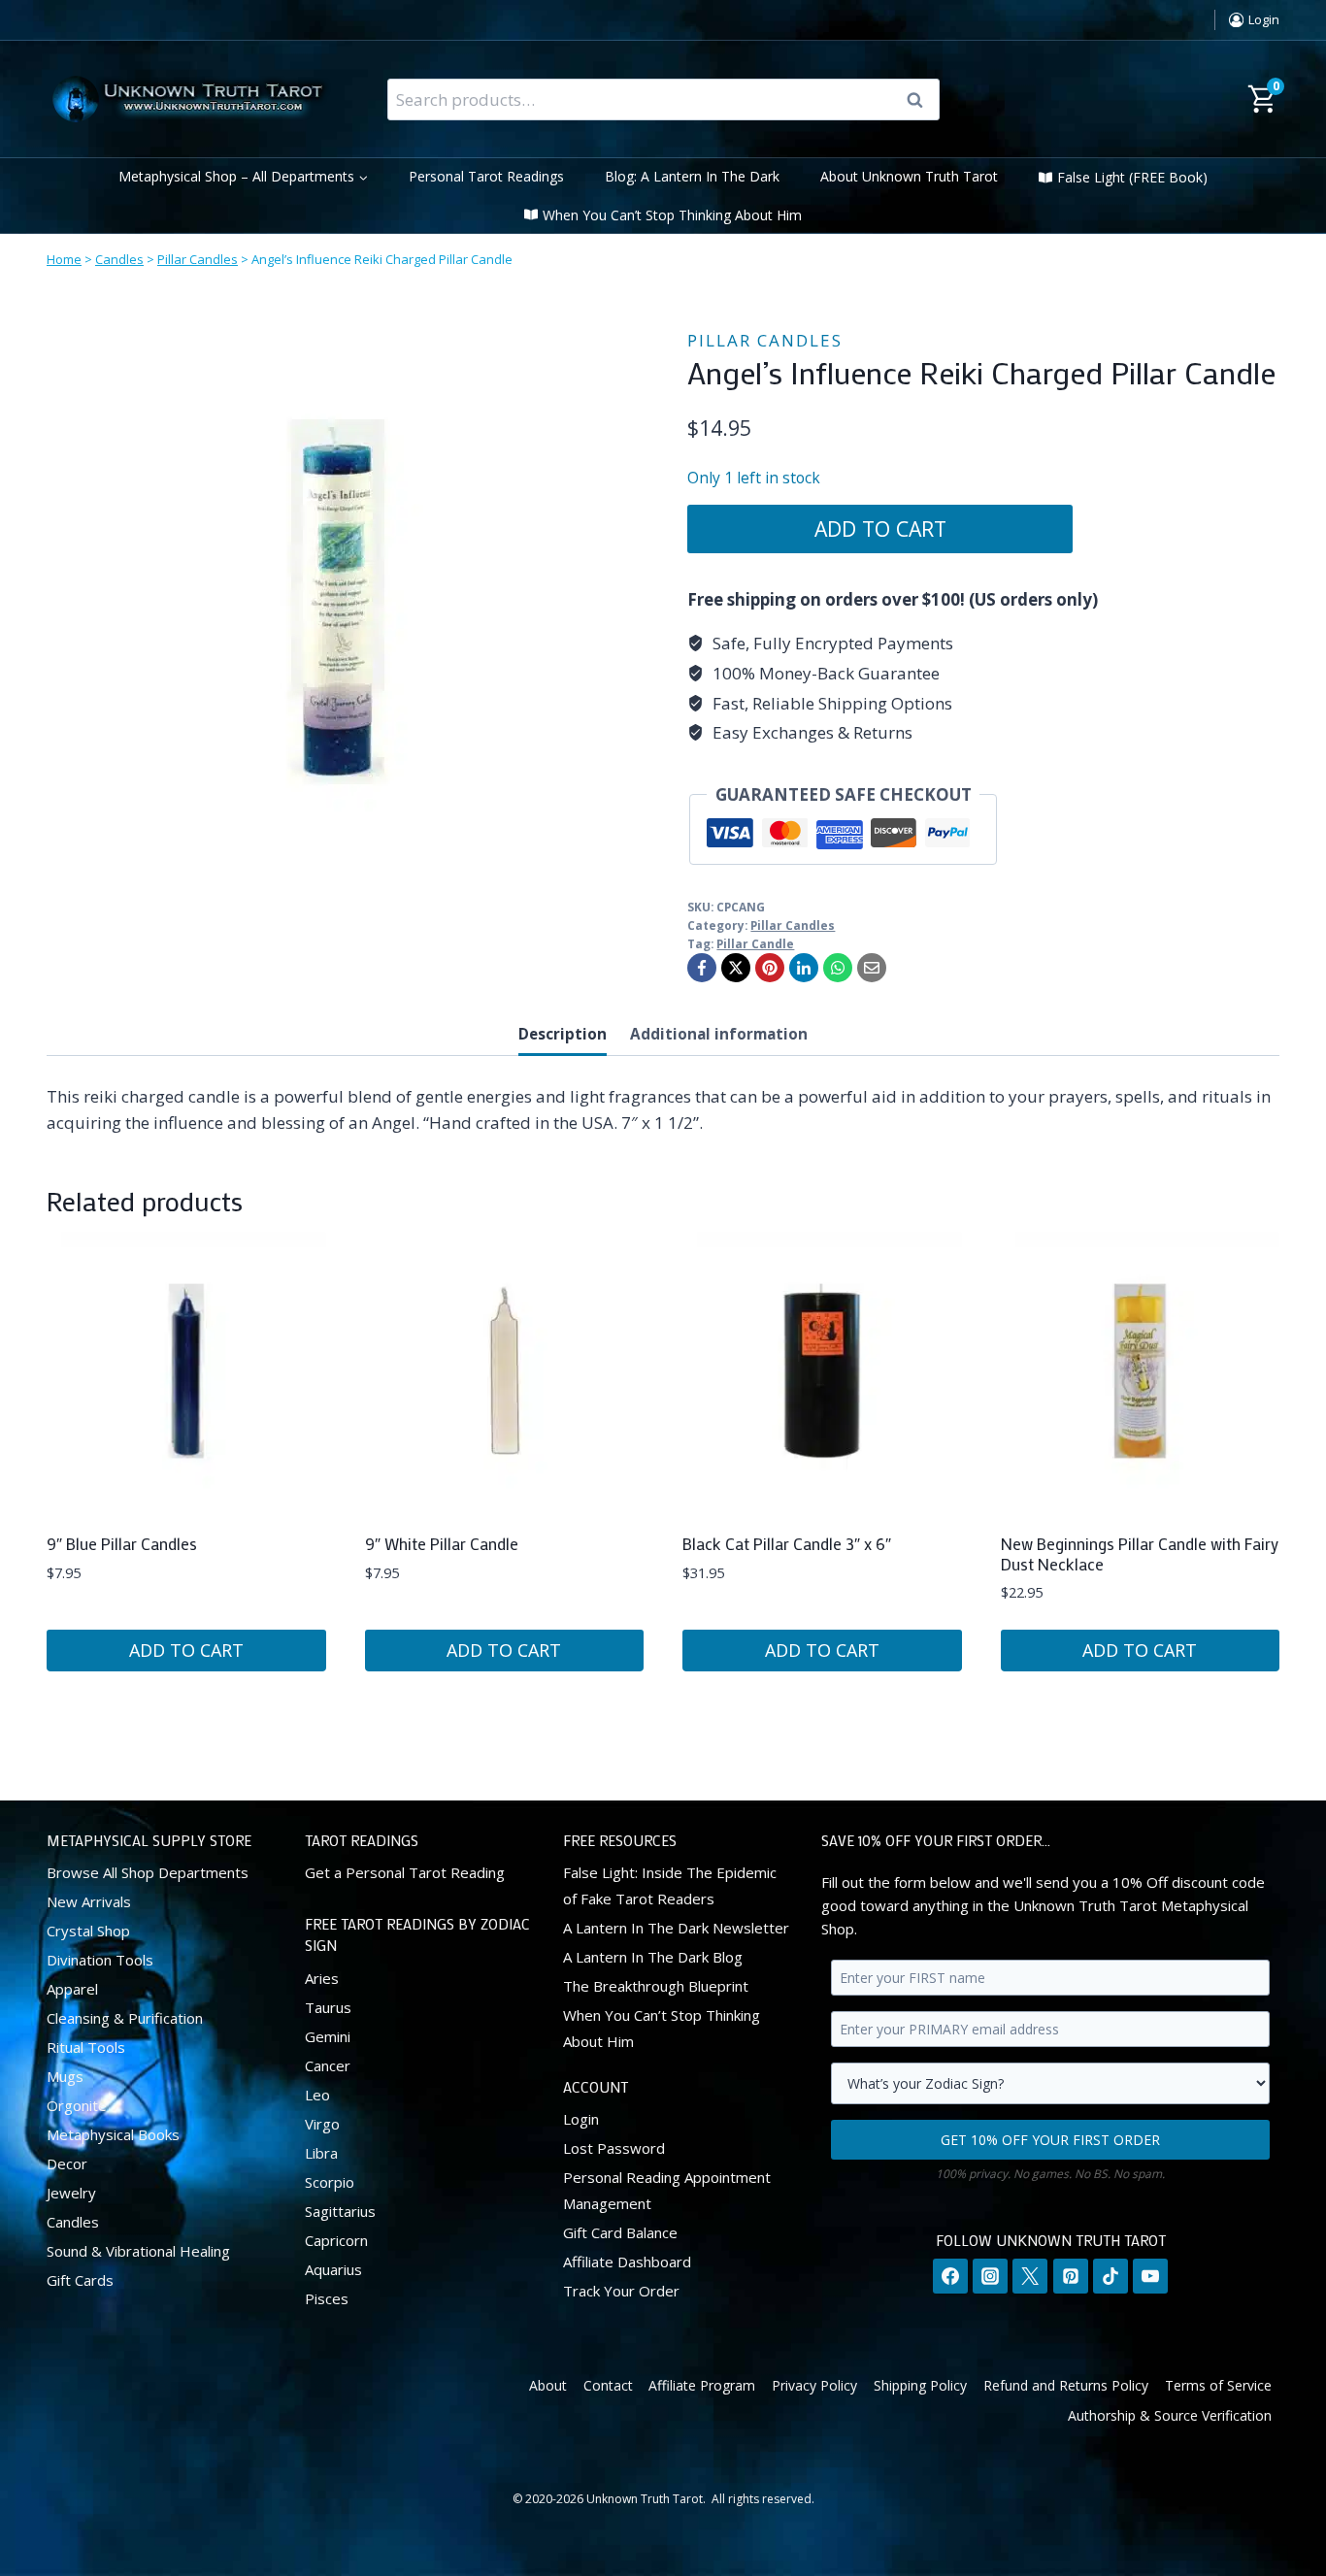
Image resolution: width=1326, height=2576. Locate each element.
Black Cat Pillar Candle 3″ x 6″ (787, 1543)
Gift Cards (80, 2280)
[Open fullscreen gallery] (610, 874)
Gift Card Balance (620, 2232)
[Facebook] (702, 968)
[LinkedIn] (804, 968)
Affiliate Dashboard (627, 2262)
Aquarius (333, 2269)
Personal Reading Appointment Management (667, 2190)
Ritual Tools (86, 2047)
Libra (321, 2153)
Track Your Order (621, 2291)
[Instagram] (990, 2276)
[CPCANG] (338, 602)
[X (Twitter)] (1030, 2276)
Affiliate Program (702, 2385)
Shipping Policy (920, 2385)
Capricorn (336, 2240)
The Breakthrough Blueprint (656, 1986)
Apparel (72, 1989)
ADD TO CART (880, 528)
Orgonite (77, 2105)
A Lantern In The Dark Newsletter (676, 1928)
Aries (322, 1978)
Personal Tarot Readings (486, 176)
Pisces (327, 2298)
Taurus (328, 2007)
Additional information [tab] (719, 1034)
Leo (317, 2095)
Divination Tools (100, 1960)
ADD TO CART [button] (186, 1650)
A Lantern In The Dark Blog (653, 1957)
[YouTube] (1150, 2276)
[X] (736, 968)
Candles (119, 259)
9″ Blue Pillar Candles (122, 1543)
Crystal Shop (88, 1931)
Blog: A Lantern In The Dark (692, 176)
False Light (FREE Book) (1132, 177)
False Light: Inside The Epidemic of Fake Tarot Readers (670, 1885)
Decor (67, 2163)
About (548, 2385)
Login (581, 2119)
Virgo (322, 2124)
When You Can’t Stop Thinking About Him (672, 215)
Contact (608, 2385)
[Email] (872, 968)
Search (921, 100)
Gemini (328, 2036)
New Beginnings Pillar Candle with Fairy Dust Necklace (1140, 1553)
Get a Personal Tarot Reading (405, 1872)
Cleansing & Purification (125, 2018)
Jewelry (71, 2193)
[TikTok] (1111, 2276)
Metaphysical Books (113, 2134)
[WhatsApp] (838, 968)
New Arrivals (89, 1901)
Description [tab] (563, 1034)
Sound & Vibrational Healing (138, 2251)
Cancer (328, 2065)
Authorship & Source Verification (1170, 2415)
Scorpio (330, 2182)
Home (64, 259)
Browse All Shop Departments (148, 1872)
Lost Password (614, 2148)
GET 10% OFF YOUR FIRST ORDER (1050, 2140)
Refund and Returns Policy (1066, 2385)
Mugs (65, 2076)
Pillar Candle (755, 943)
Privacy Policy (814, 2385)
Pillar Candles (198, 259)
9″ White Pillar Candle (442, 1543)
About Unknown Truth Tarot (909, 176)
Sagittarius (340, 2211)
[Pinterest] (770, 968)
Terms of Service (1218, 2385)
